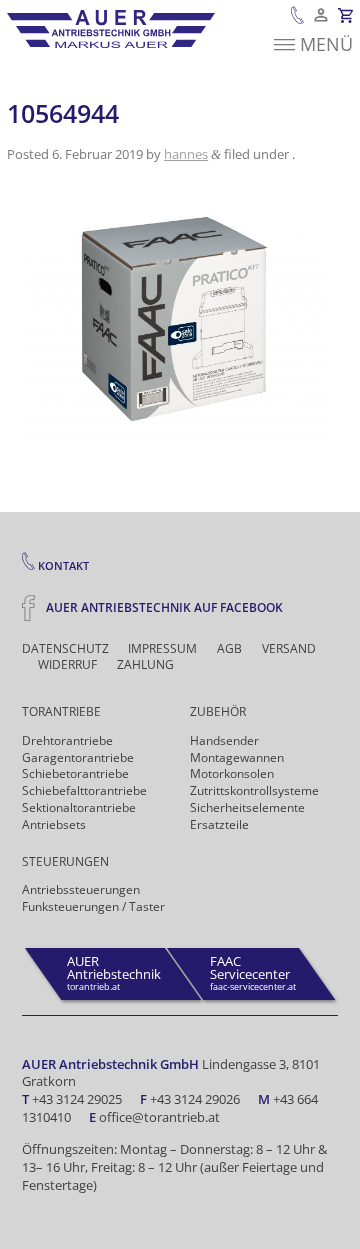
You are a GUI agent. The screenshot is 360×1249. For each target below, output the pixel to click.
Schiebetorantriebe (75, 773)
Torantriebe (61, 711)
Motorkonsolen (232, 773)
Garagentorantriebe (78, 757)
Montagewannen (237, 757)
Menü (326, 44)
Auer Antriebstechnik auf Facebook (163, 607)
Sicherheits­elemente (247, 807)
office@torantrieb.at (159, 1117)
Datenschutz (65, 649)
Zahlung (145, 665)
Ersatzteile (219, 824)
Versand (289, 649)
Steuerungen (65, 861)
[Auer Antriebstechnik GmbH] (110, 29)
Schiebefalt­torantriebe (84, 790)
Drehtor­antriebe (67, 740)
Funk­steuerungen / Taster (93, 906)
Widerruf (67, 665)
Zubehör (218, 711)
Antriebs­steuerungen (81, 889)
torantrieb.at (114, 972)
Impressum (162, 649)
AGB (229, 649)
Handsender (224, 740)
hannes (186, 154)
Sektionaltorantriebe (79, 807)
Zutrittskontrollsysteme (254, 790)
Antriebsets (54, 824)
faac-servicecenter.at (253, 972)
